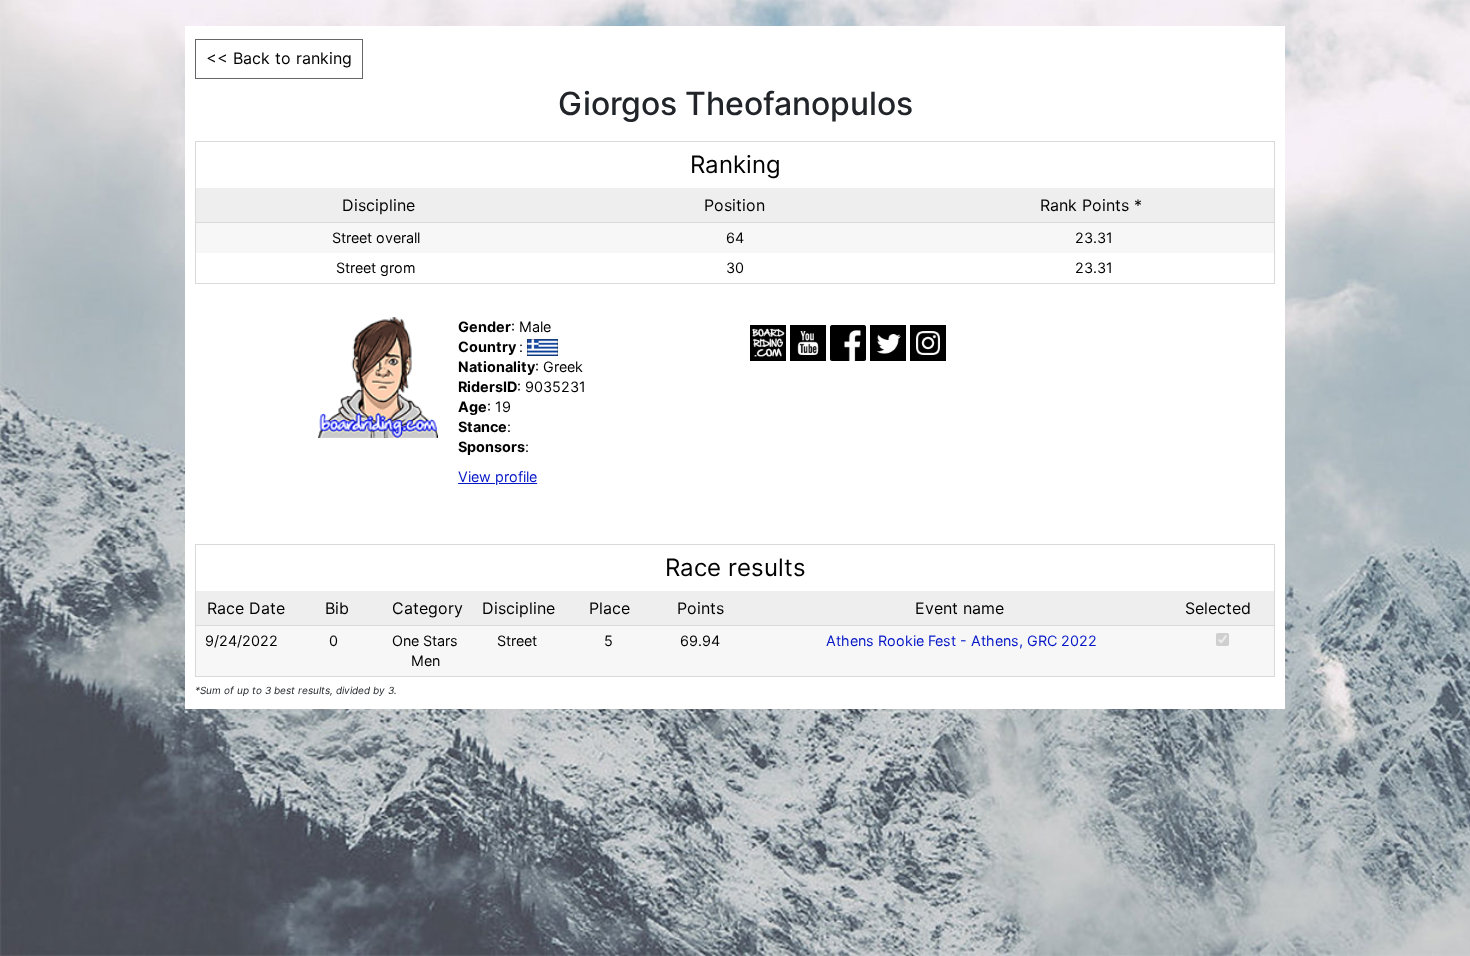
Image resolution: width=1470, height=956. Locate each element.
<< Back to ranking (279, 58)
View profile (497, 476)
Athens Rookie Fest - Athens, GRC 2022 (961, 640)
